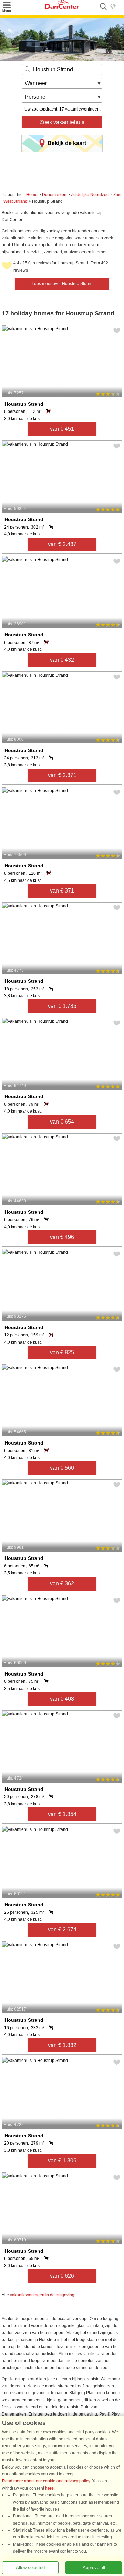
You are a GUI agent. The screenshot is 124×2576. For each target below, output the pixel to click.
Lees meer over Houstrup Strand (62, 284)
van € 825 (62, 1352)
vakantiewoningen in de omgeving (42, 2295)
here (49, 2488)
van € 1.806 (62, 2161)
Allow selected (30, 2568)
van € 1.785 (62, 1006)
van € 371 (62, 891)
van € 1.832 (62, 2045)
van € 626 (62, 2276)
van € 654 (62, 1122)
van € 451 (62, 429)
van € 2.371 (62, 775)
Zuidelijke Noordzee (90, 195)
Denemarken (54, 195)
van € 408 (62, 1699)
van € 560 (62, 1468)
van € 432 (62, 660)
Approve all (94, 2568)
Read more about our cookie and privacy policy (46, 2481)
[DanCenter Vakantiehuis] (62, 7)
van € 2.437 (62, 544)
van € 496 (62, 1237)
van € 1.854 (62, 1814)
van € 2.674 (62, 1930)
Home (32, 195)
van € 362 (62, 1583)
